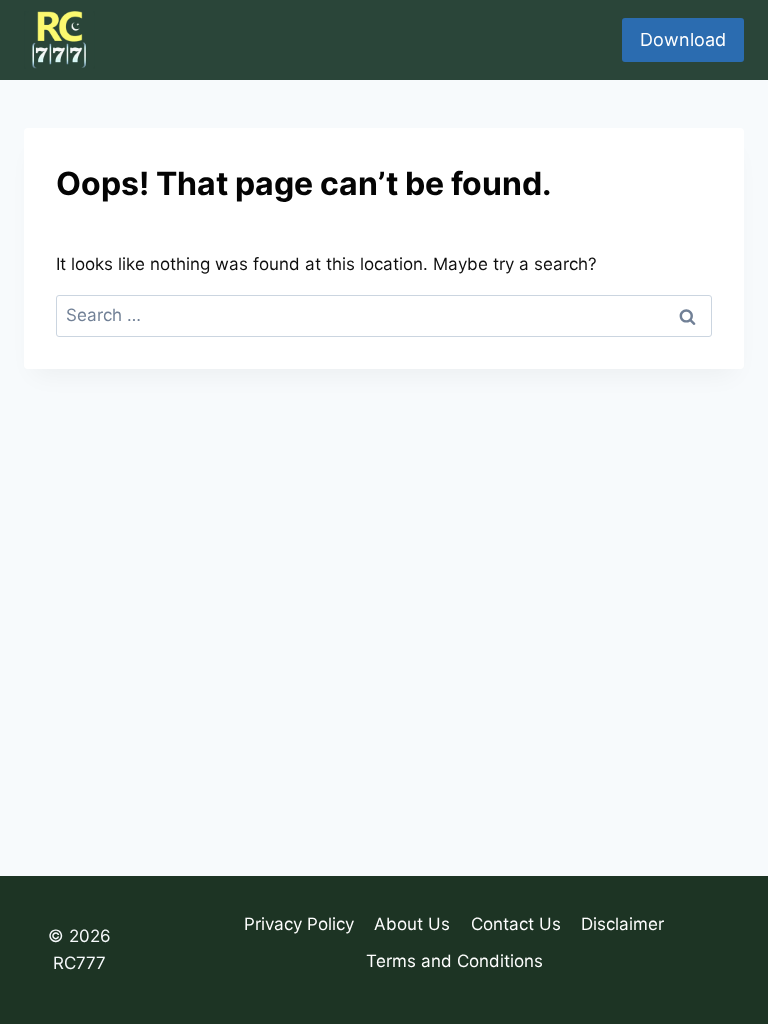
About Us (412, 924)
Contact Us (516, 924)
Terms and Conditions (454, 961)
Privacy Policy (299, 924)
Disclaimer (622, 924)
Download (683, 39)
